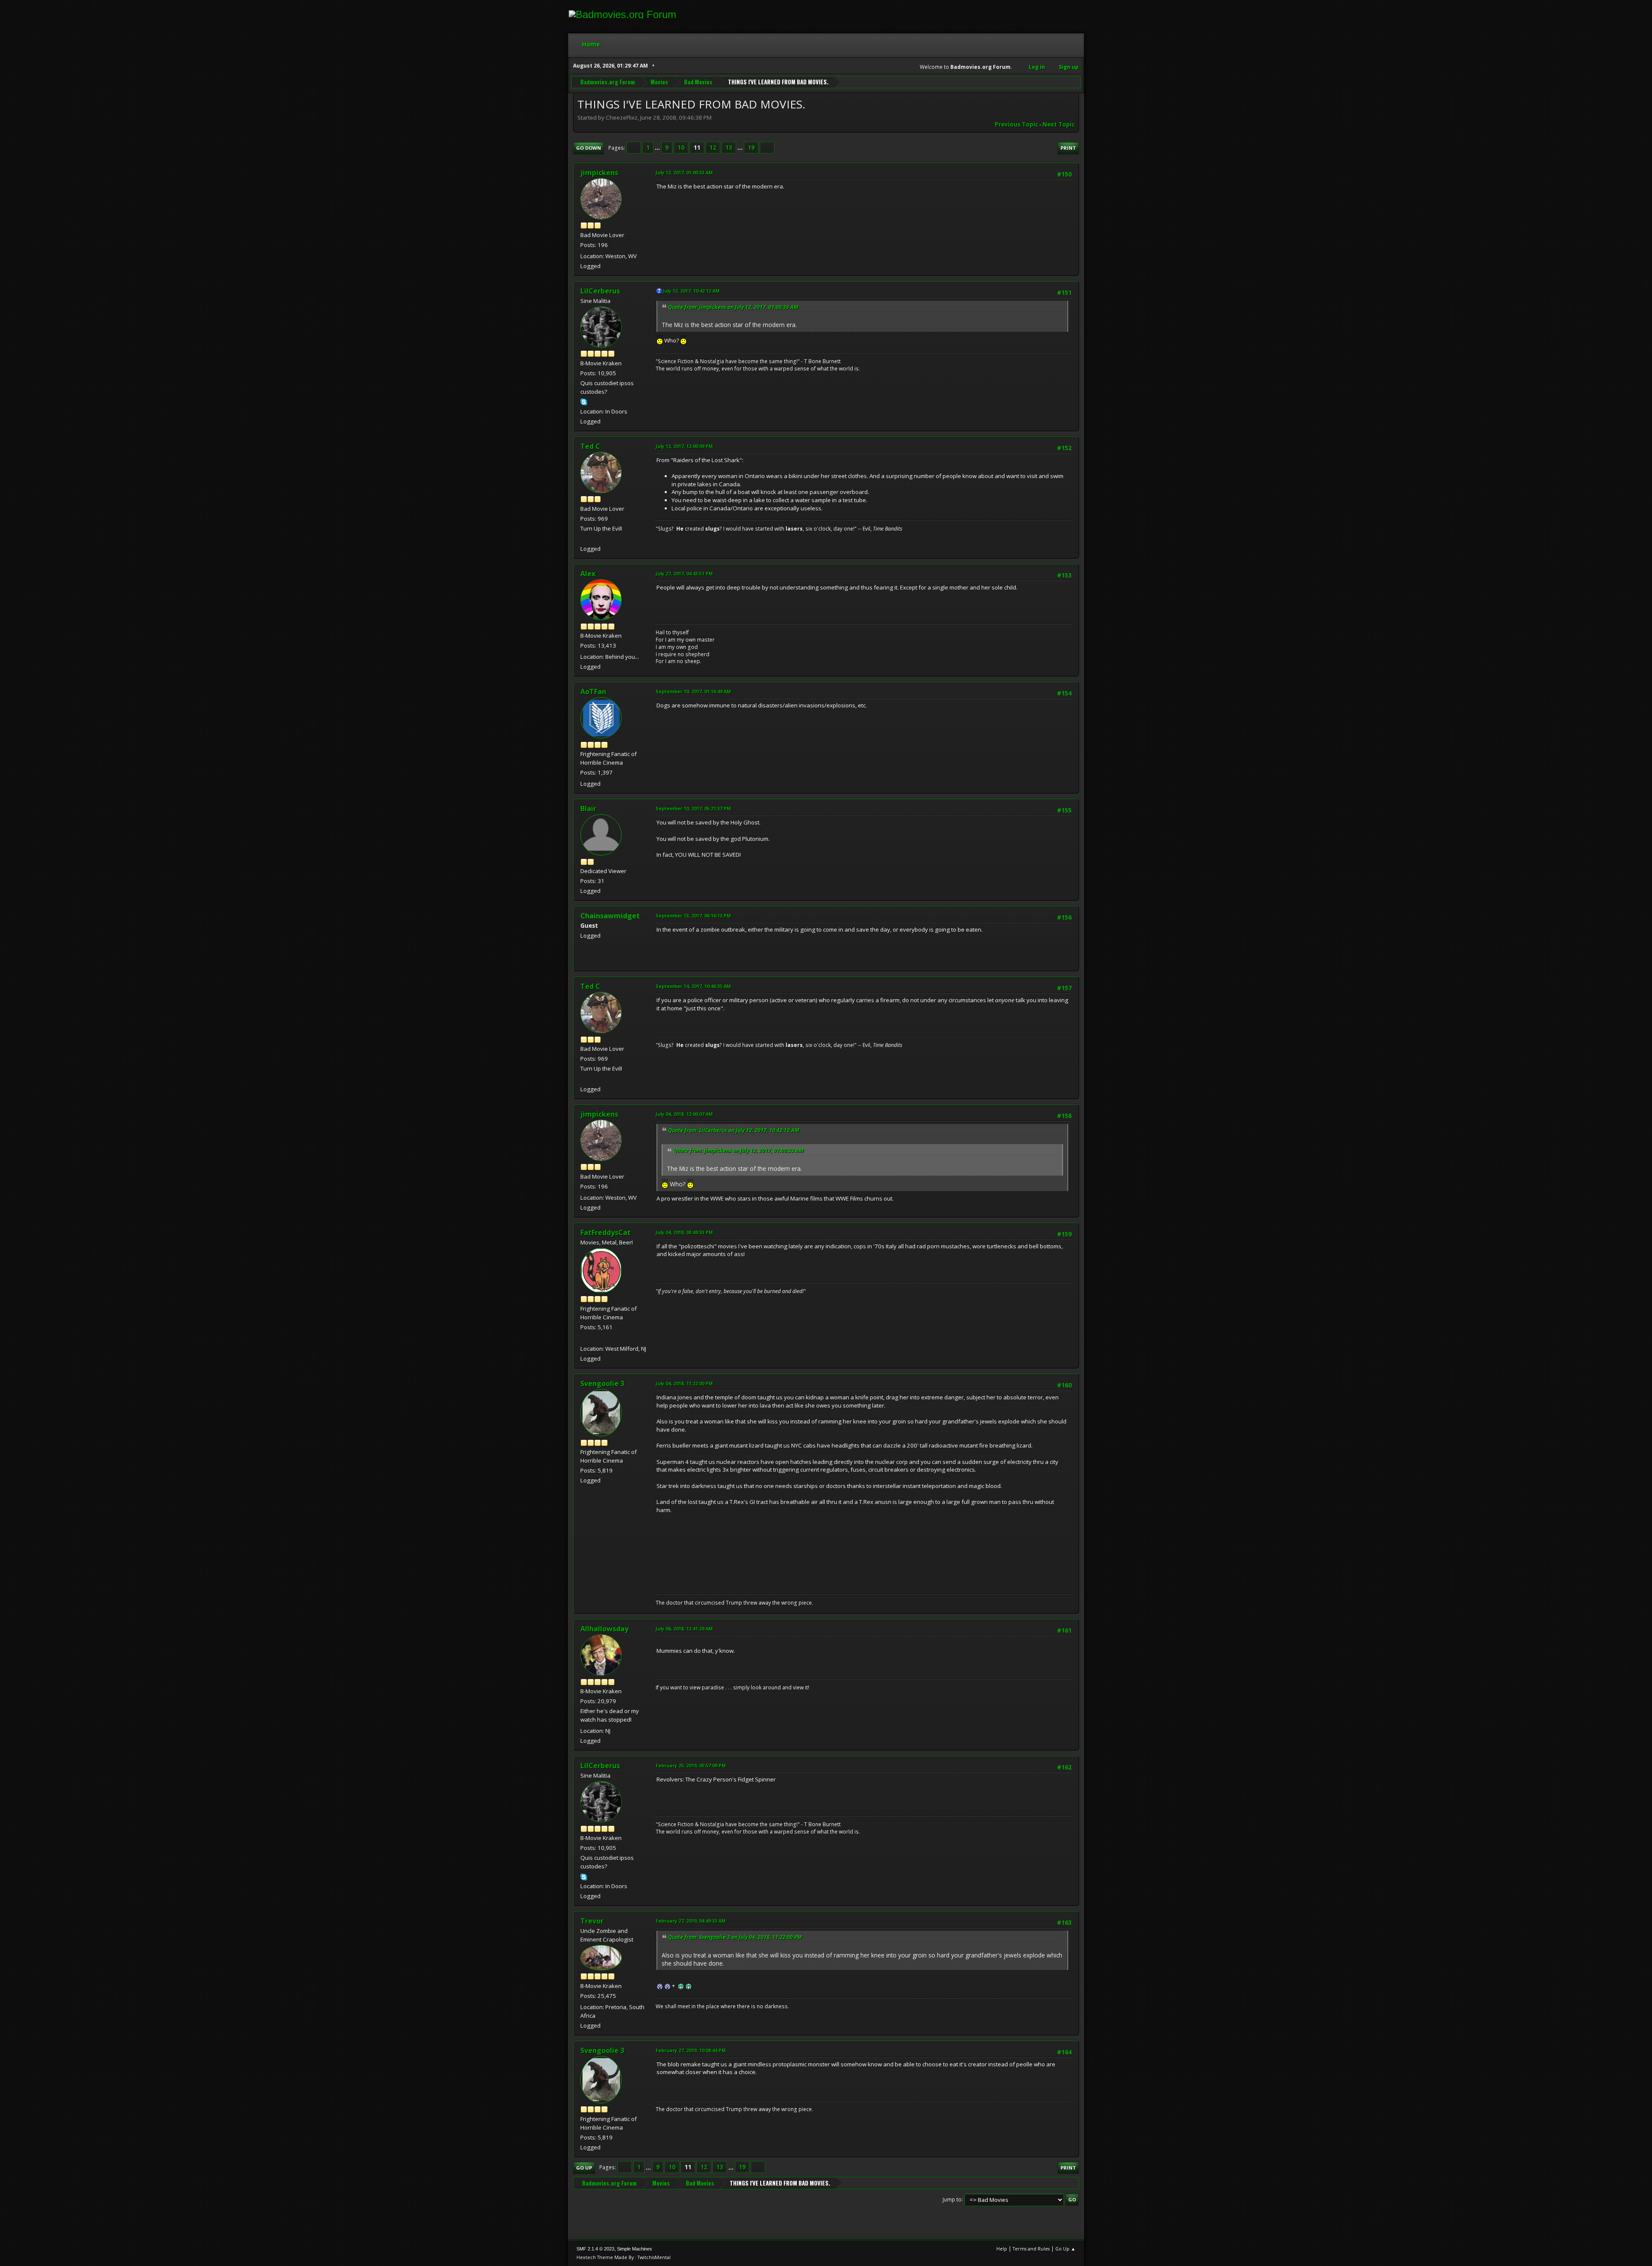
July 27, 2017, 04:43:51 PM (684, 573)
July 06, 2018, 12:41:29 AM (684, 1628)
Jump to (952, 2199)
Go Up (584, 2168)
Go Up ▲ (1065, 2249)
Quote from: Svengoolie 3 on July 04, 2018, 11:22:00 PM (735, 1937)
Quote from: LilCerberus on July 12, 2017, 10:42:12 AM (734, 1130)
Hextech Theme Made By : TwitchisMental (624, 2257)
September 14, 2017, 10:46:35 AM (693, 986)
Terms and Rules (1031, 2249)
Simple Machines (635, 2249)
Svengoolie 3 (602, 1383)
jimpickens (599, 173)
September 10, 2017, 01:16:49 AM (693, 691)
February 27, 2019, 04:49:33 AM (691, 1921)
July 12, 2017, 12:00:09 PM (684, 446)
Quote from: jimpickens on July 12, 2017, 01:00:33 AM (733, 307)
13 (729, 148)
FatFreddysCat (606, 1232)
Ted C (590, 446)
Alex (588, 574)
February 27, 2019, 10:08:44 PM (691, 2050)
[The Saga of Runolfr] (584, 538)
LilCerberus (600, 291)
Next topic (1059, 124)
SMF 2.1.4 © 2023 (595, 2249)
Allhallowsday (604, 1629)
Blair (588, 809)
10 (681, 148)
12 (713, 148)
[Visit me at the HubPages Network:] (584, 1338)
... (658, 148)
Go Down (589, 148)
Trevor (592, 1921)
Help (1002, 2249)
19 (751, 148)
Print (1068, 148)
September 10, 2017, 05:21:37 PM (693, 808)
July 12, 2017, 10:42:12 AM (691, 291)
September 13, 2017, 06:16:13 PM (693, 915)
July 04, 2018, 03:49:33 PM (684, 1232)
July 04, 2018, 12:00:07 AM (684, 1114)
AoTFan (593, 692)
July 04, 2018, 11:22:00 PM (684, 1383)
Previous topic (1016, 124)
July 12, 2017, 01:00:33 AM (684, 172)
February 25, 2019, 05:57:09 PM (691, 1765)
